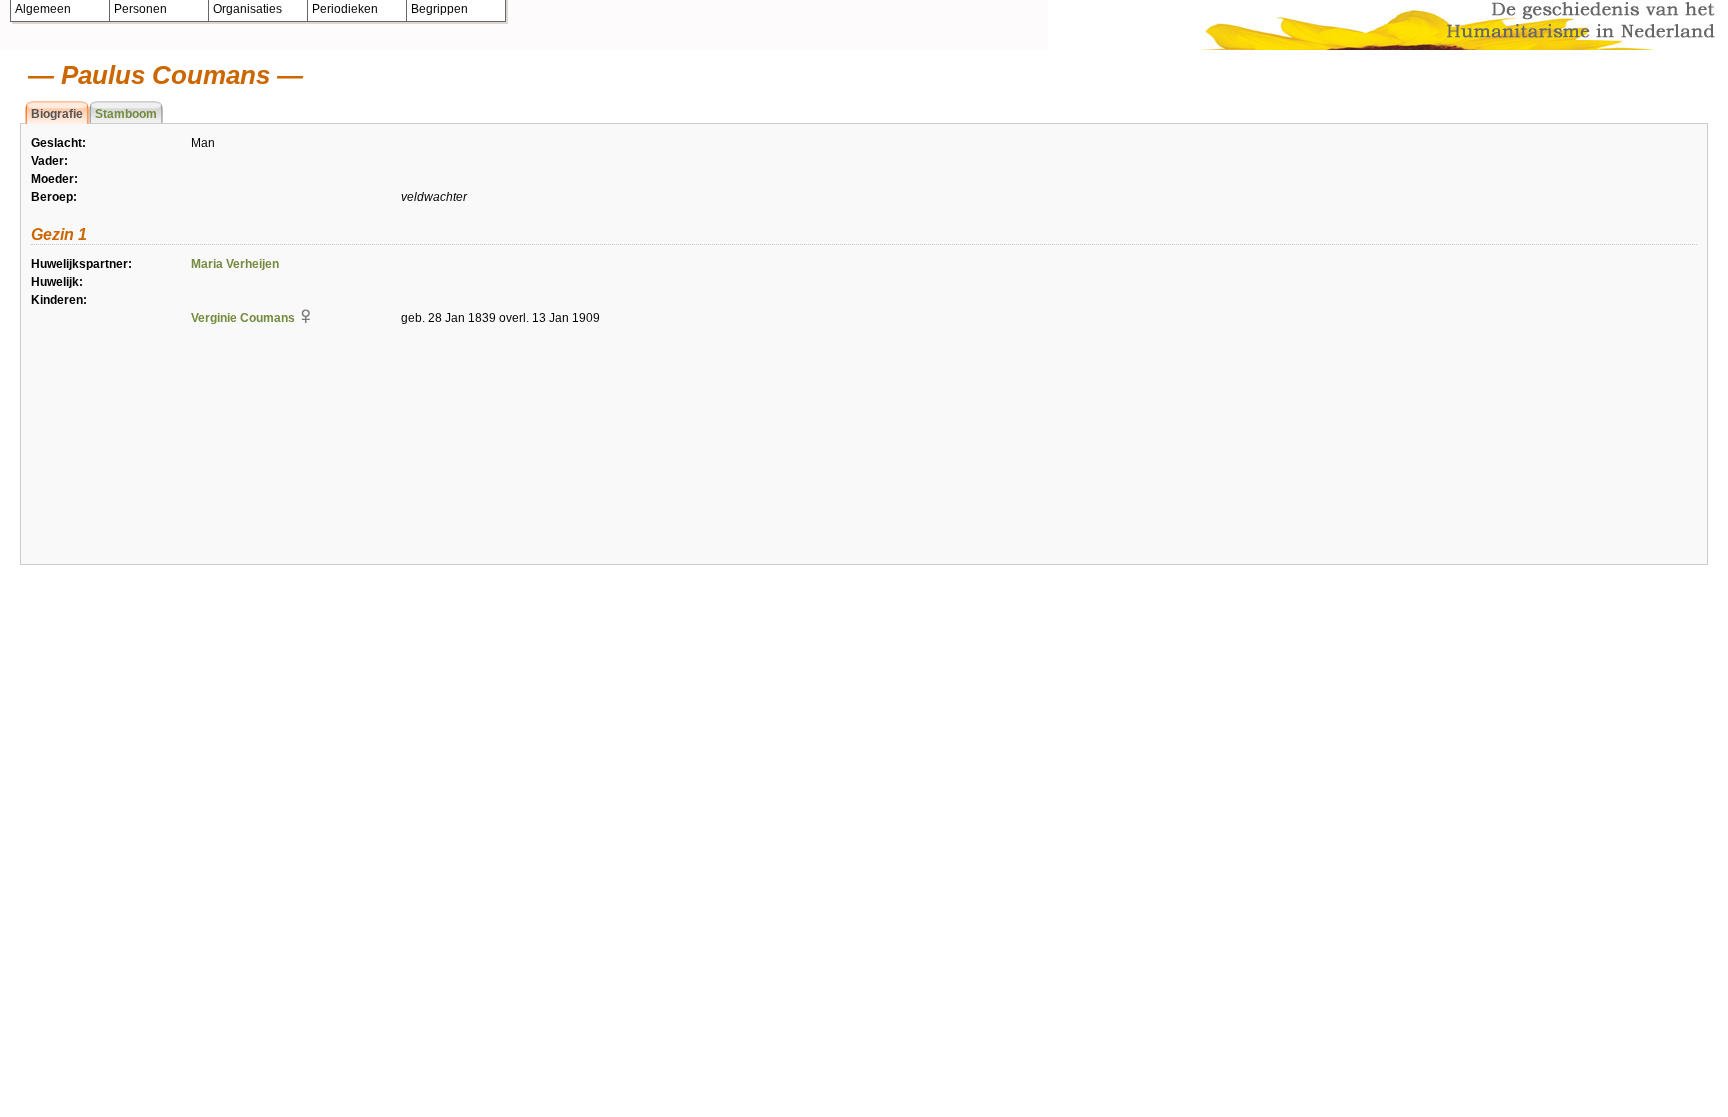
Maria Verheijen (235, 264)
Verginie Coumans (243, 318)
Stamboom (126, 114)
